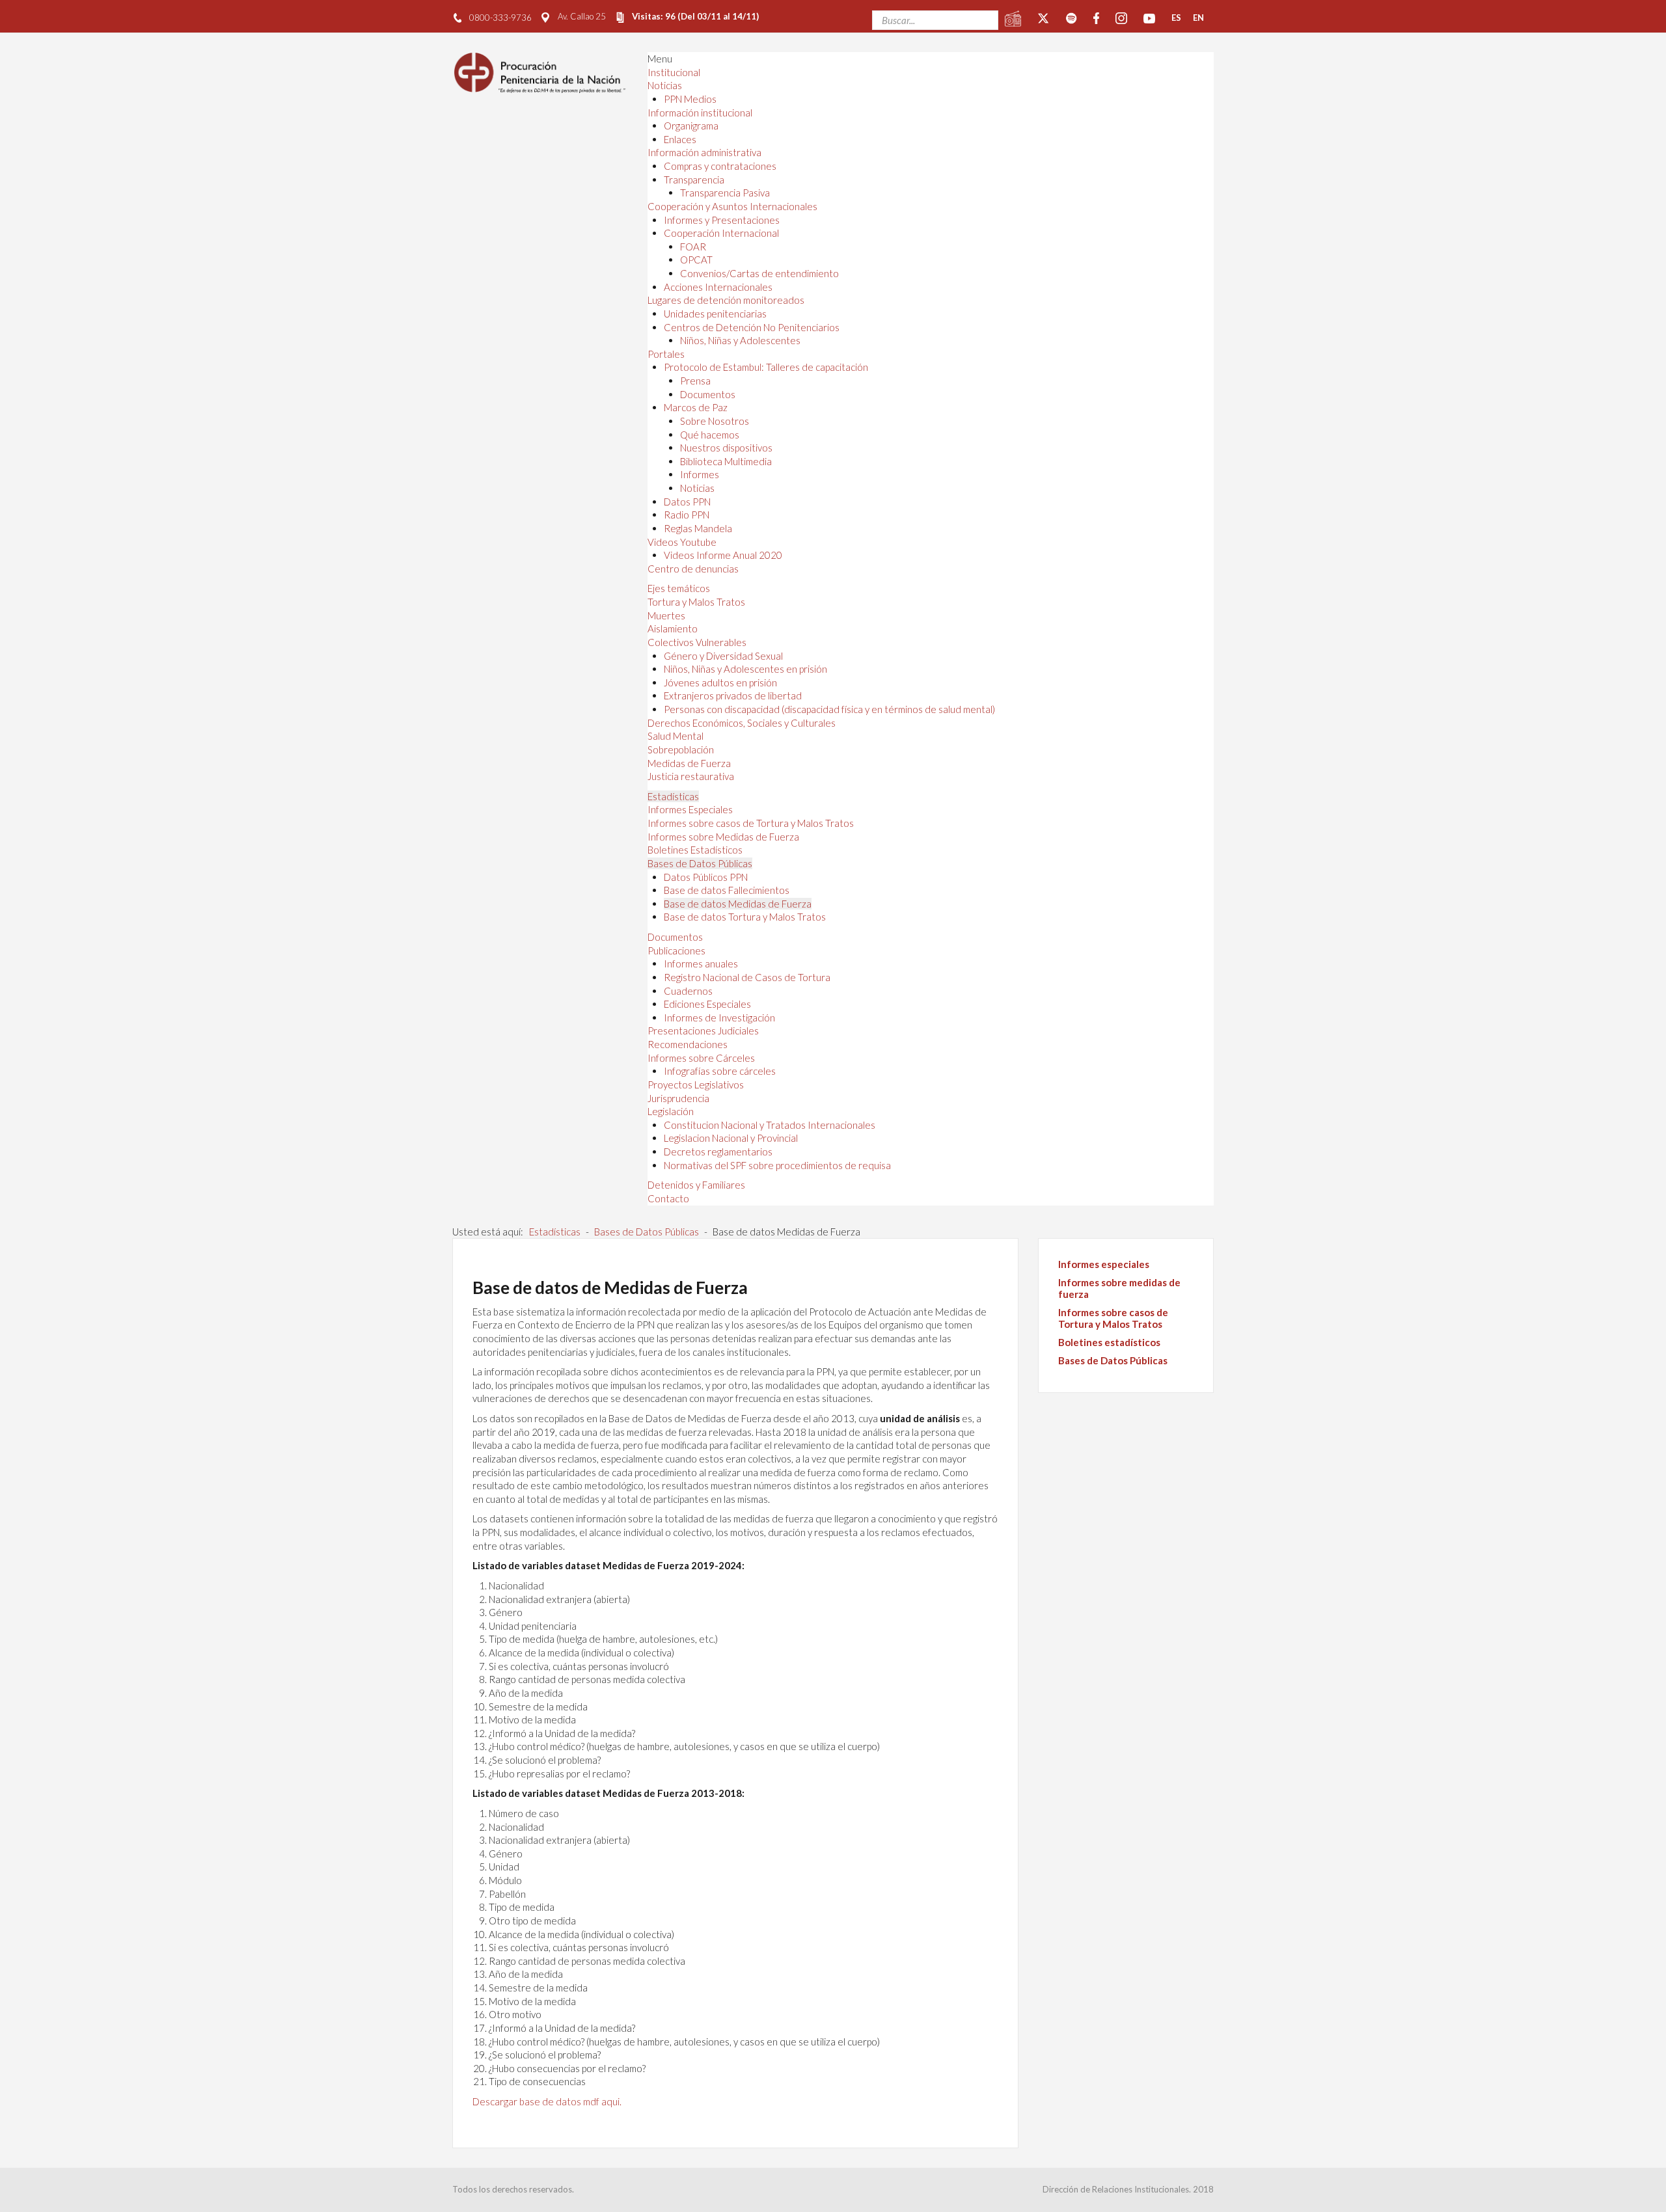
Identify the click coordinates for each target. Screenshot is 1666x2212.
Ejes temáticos (679, 588)
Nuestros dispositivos (726, 448)
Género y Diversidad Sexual (723, 656)
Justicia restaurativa (691, 776)
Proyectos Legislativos (696, 1085)
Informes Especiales (690, 809)
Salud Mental (676, 736)
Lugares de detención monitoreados (726, 300)
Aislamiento (673, 628)
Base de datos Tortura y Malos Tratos (745, 917)
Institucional (674, 72)
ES (1176, 18)
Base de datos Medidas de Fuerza (738, 904)
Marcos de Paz (696, 407)
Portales (666, 354)
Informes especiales (1104, 1264)
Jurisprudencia (678, 1098)
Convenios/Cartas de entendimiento (759, 273)
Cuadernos (688, 991)
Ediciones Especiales (707, 1004)
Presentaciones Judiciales (703, 1031)
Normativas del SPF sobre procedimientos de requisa (777, 1165)
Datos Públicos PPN (706, 877)
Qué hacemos (710, 435)
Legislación (671, 1111)
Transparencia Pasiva (725, 193)
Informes (700, 474)
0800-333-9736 (500, 18)
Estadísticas (673, 796)
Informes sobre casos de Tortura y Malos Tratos (751, 823)
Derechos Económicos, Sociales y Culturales (742, 723)
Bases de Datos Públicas (700, 863)
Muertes (666, 615)
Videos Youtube (682, 542)
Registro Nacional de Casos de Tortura (747, 977)
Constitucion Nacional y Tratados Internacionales (770, 1125)
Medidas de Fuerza (689, 763)
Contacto (668, 1198)
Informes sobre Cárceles (701, 1058)
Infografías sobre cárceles (720, 1071)
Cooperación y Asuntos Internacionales (732, 206)
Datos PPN (687, 502)
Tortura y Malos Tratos (696, 602)
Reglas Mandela (698, 528)
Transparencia (694, 180)
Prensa (695, 381)
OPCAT (696, 260)
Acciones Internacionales (718, 287)
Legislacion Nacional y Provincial (731, 1138)
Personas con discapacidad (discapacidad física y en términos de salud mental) (829, 709)
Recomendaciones (688, 1044)
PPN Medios (690, 99)
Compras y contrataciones (720, 166)
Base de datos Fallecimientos (727, 890)
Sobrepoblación (681, 749)
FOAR (693, 247)
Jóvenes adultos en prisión (720, 682)
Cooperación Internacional (721, 233)
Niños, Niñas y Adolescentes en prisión (745, 669)
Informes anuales (701, 964)
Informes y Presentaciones (722, 220)
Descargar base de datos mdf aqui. (547, 2101)
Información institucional (700, 113)
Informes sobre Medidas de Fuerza (723, 837)
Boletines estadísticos (1109, 1342)
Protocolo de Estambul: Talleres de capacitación (766, 367)
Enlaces (680, 139)
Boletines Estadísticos (695, 850)
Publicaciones (676, 951)
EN (1198, 18)
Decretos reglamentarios (718, 1152)
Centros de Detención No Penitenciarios (752, 327)
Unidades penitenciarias (715, 314)
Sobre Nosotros (715, 421)
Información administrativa (704, 152)
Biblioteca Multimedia (726, 461)
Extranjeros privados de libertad (733, 695)
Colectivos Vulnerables (697, 642)
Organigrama (691, 126)
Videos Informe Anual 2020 (723, 555)
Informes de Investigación (719, 1018)
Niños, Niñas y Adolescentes (740, 340)
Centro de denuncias (693, 569)
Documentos (708, 394)
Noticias (665, 85)
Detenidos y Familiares (696, 1185)
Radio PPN (687, 515)
